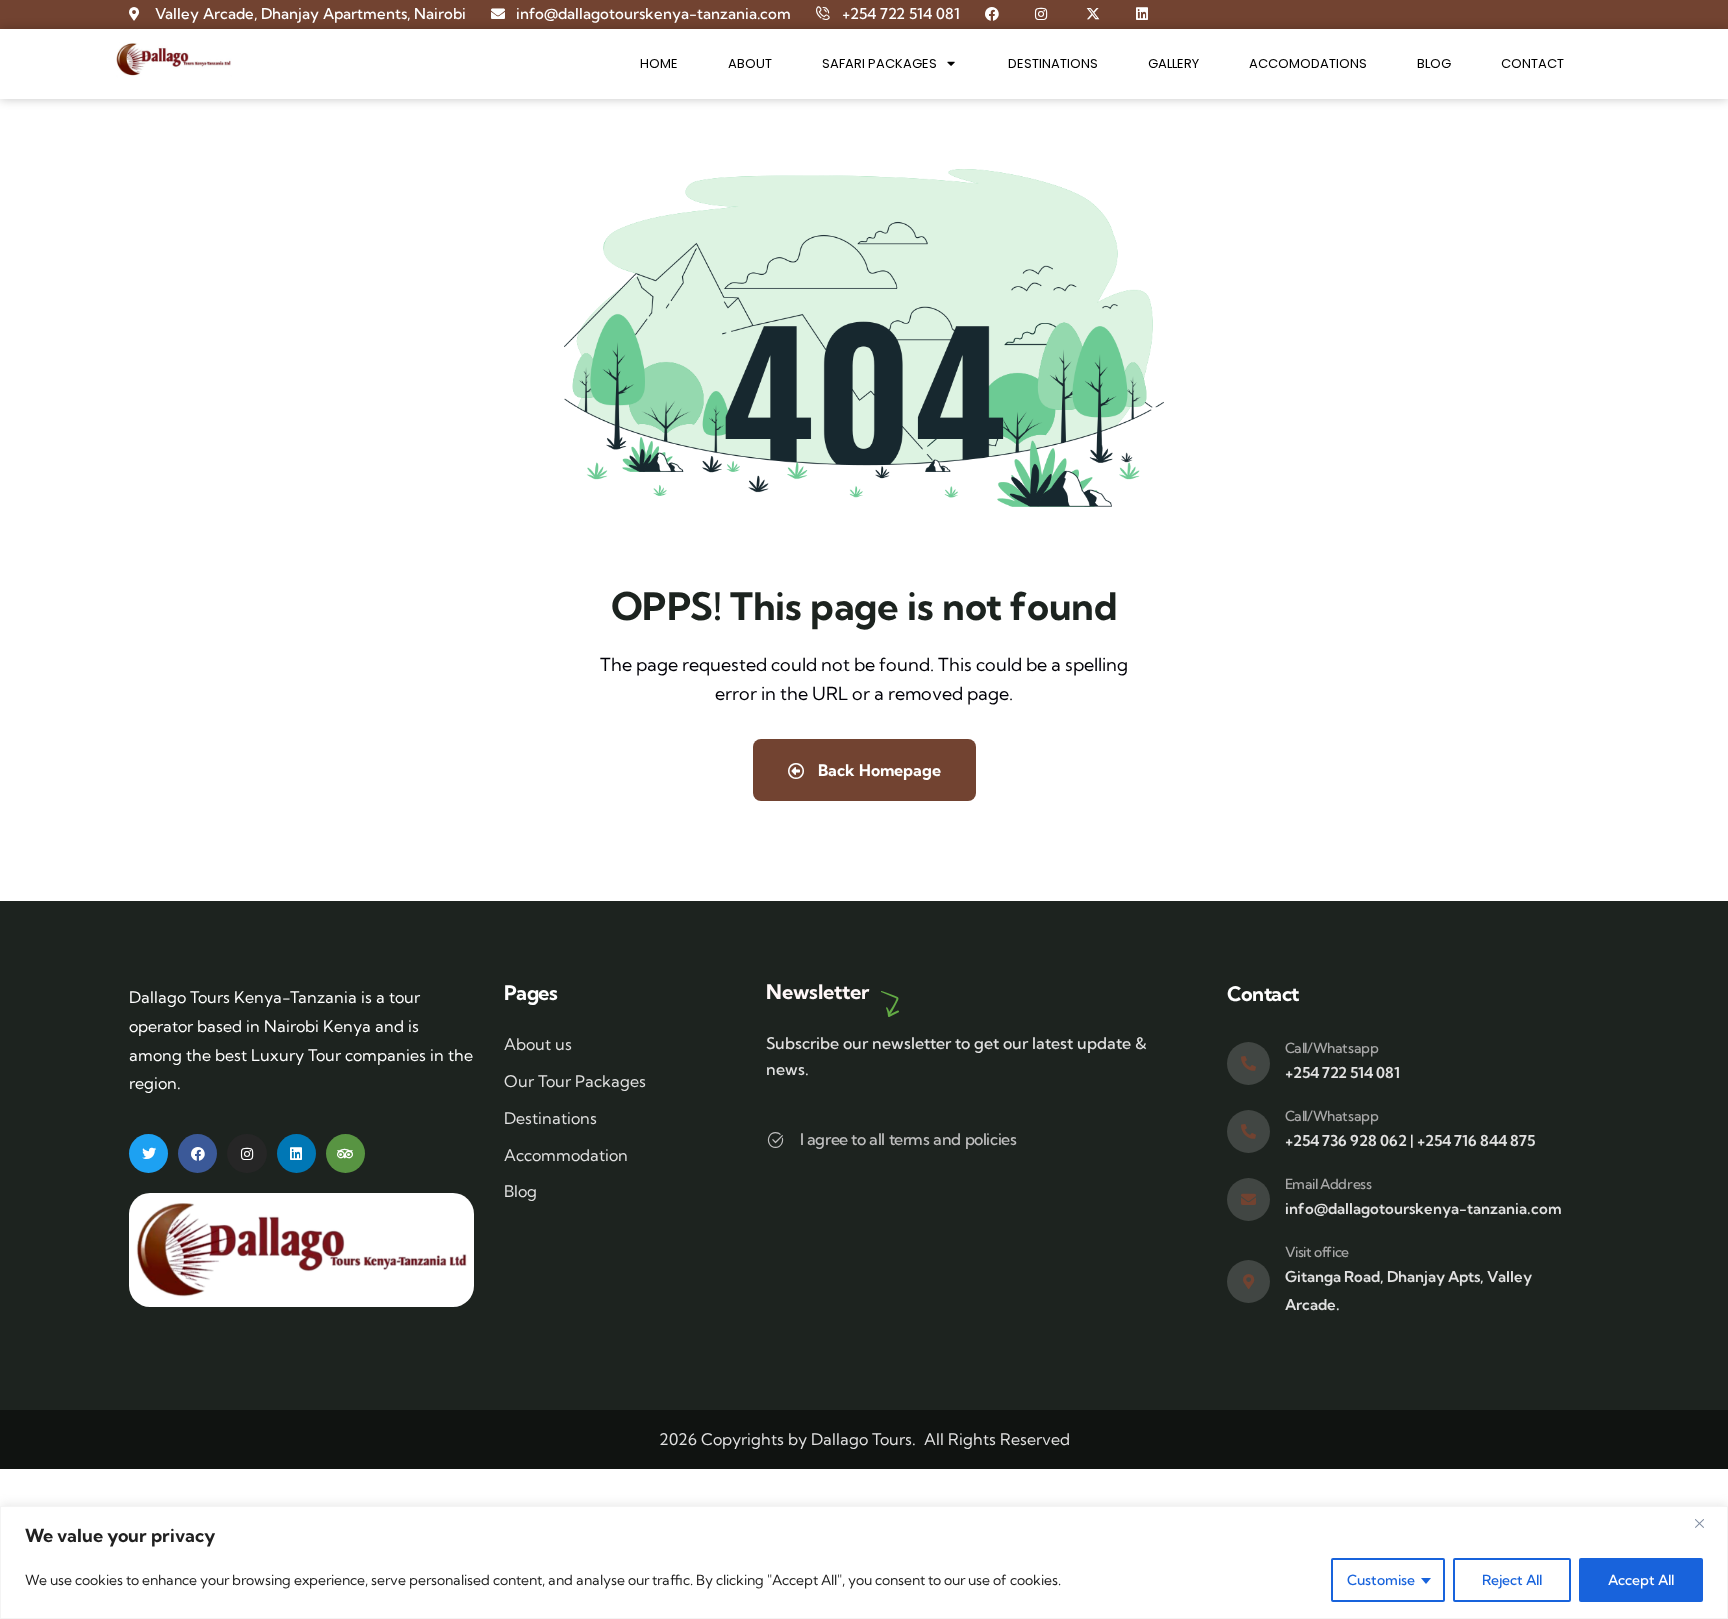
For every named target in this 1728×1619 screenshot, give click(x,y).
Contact (1532, 63)
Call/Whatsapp (1332, 1048)
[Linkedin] (296, 1153)
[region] (864, 1562)
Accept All (1641, 1580)
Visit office (1317, 1252)
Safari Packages (879, 63)
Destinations (1053, 63)
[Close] (1707, 1523)
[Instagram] (246, 1153)
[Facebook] (197, 1153)
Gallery (1173, 63)
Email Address (1328, 1184)
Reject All (1512, 1580)
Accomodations (1308, 63)
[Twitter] (148, 1153)
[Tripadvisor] (345, 1153)
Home (659, 63)
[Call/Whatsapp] (1248, 1063)
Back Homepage (877, 770)
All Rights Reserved (997, 1439)
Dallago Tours (861, 1439)
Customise (1381, 1580)
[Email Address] (1248, 1199)
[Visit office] (1248, 1281)
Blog (1434, 63)
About (750, 63)
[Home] (173, 59)
